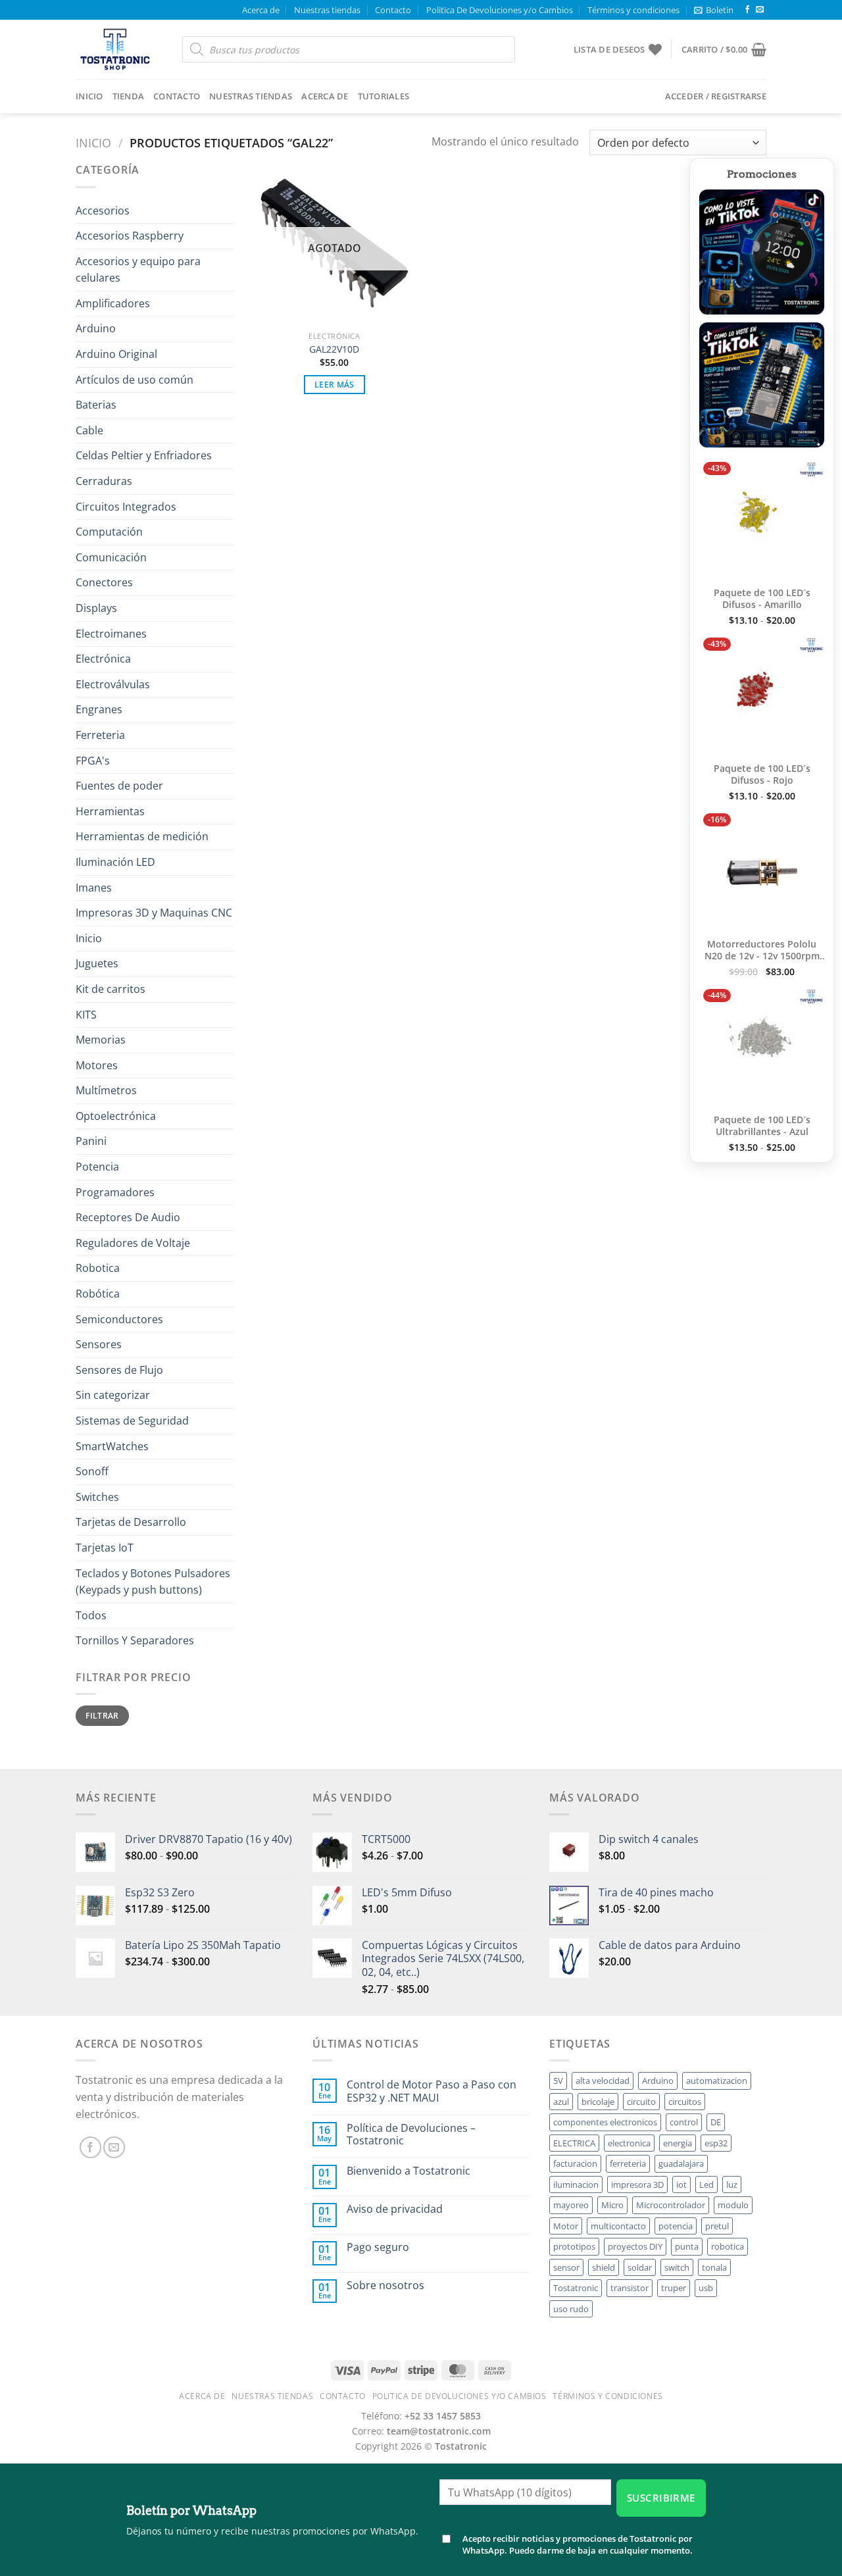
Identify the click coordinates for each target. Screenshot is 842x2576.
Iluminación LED (115, 862)
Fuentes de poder (119, 786)
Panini (91, 1141)
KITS (86, 1015)
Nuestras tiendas (327, 10)
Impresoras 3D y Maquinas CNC (154, 913)
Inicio (89, 96)
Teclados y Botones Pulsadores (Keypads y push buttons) (153, 1582)
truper (674, 2288)
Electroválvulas (113, 684)
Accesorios (103, 211)
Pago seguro (378, 2247)
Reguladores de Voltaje (133, 1243)
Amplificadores (113, 303)
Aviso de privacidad (395, 2209)
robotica (728, 2246)
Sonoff (92, 1471)
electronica (629, 2143)
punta (687, 2246)
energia (678, 2143)
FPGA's (93, 761)
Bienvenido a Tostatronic (409, 2171)
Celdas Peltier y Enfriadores (144, 455)
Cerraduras (104, 481)
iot (681, 2185)
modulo (733, 2205)
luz (732, 2185)
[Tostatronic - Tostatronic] (119, 49)
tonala (714, 2267)
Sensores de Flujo (119, 1370)
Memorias (101, 1040)
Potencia (97, 1167)
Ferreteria (100, 735)
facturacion (575, 2163)
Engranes (99, 709)
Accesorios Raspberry (130, 236)
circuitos (685, 2102)
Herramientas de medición (142, 836)
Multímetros (106, 1090)
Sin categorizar (113, 1395)
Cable (89, 430)
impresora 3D (637, 2185)
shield (604, 2267)
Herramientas (110, 811)
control (684, 2122)
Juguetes (97, 963)
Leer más (334, 385)
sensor (566, 2267)
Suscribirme (661, 2498)
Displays (96, 608)
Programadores (115, 1192)
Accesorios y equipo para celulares (138, 270)
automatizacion (717, 2081)
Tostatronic (576, 2288)
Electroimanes (111, 634)
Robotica (98, 1268)
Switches (97, 1497)
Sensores (99, 1344)
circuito (641, 2102)
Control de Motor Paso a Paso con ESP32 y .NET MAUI (432, 2091)
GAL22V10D (334, 349)
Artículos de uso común (135, 380)
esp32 (716, 2143)
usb (706, 2288)
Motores (97, 1065)
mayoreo (571, 2205)
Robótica (98, 1294)
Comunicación (111, 557)
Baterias (96, 405)
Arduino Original (116, 354)
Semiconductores (119, 1319)
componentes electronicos (605, 2122)
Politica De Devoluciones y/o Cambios (500, 10)
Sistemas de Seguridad (132, 1421)
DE (716, 2122)
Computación (109, 532)
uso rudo (571, 2309)
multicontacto (618, 2226)
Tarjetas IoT (105, 1548)
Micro (612, 2205)
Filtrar (102, 1715)
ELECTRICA (574, 2143)
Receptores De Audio (128, 1217)
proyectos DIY (635, 2246)
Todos (91, 1615)
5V (558, 2081)
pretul (717, 2226)
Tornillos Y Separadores (135, 1640)
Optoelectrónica (116, 1116)
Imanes (94, 888)
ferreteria (628, 2163)
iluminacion (576, 2185)
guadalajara (681, 2163)
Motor (566, 2226)
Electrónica (103, 659)
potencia (676, 2226)
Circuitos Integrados (126, 507)
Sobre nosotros (385, 2286)
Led (706, 2185)
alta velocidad (603, 2081)
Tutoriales (384, 96)
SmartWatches (112, 1446)
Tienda (129, 96)
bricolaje (598, 2102)
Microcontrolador (671, 2205)
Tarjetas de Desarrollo (131, 1522)
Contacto (393, 10)
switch (677, 2267)
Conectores (104, 582)
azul (561, 2102)
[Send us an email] (760, 10)
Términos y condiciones (633, 10)
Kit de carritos (111, 989)
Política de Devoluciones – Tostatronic (411, 2134)
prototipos (574, 2246)
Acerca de (261, 10)
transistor (630, 2288)
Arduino (96, 328)
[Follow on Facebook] (747, 10)
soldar (640, 2267)
